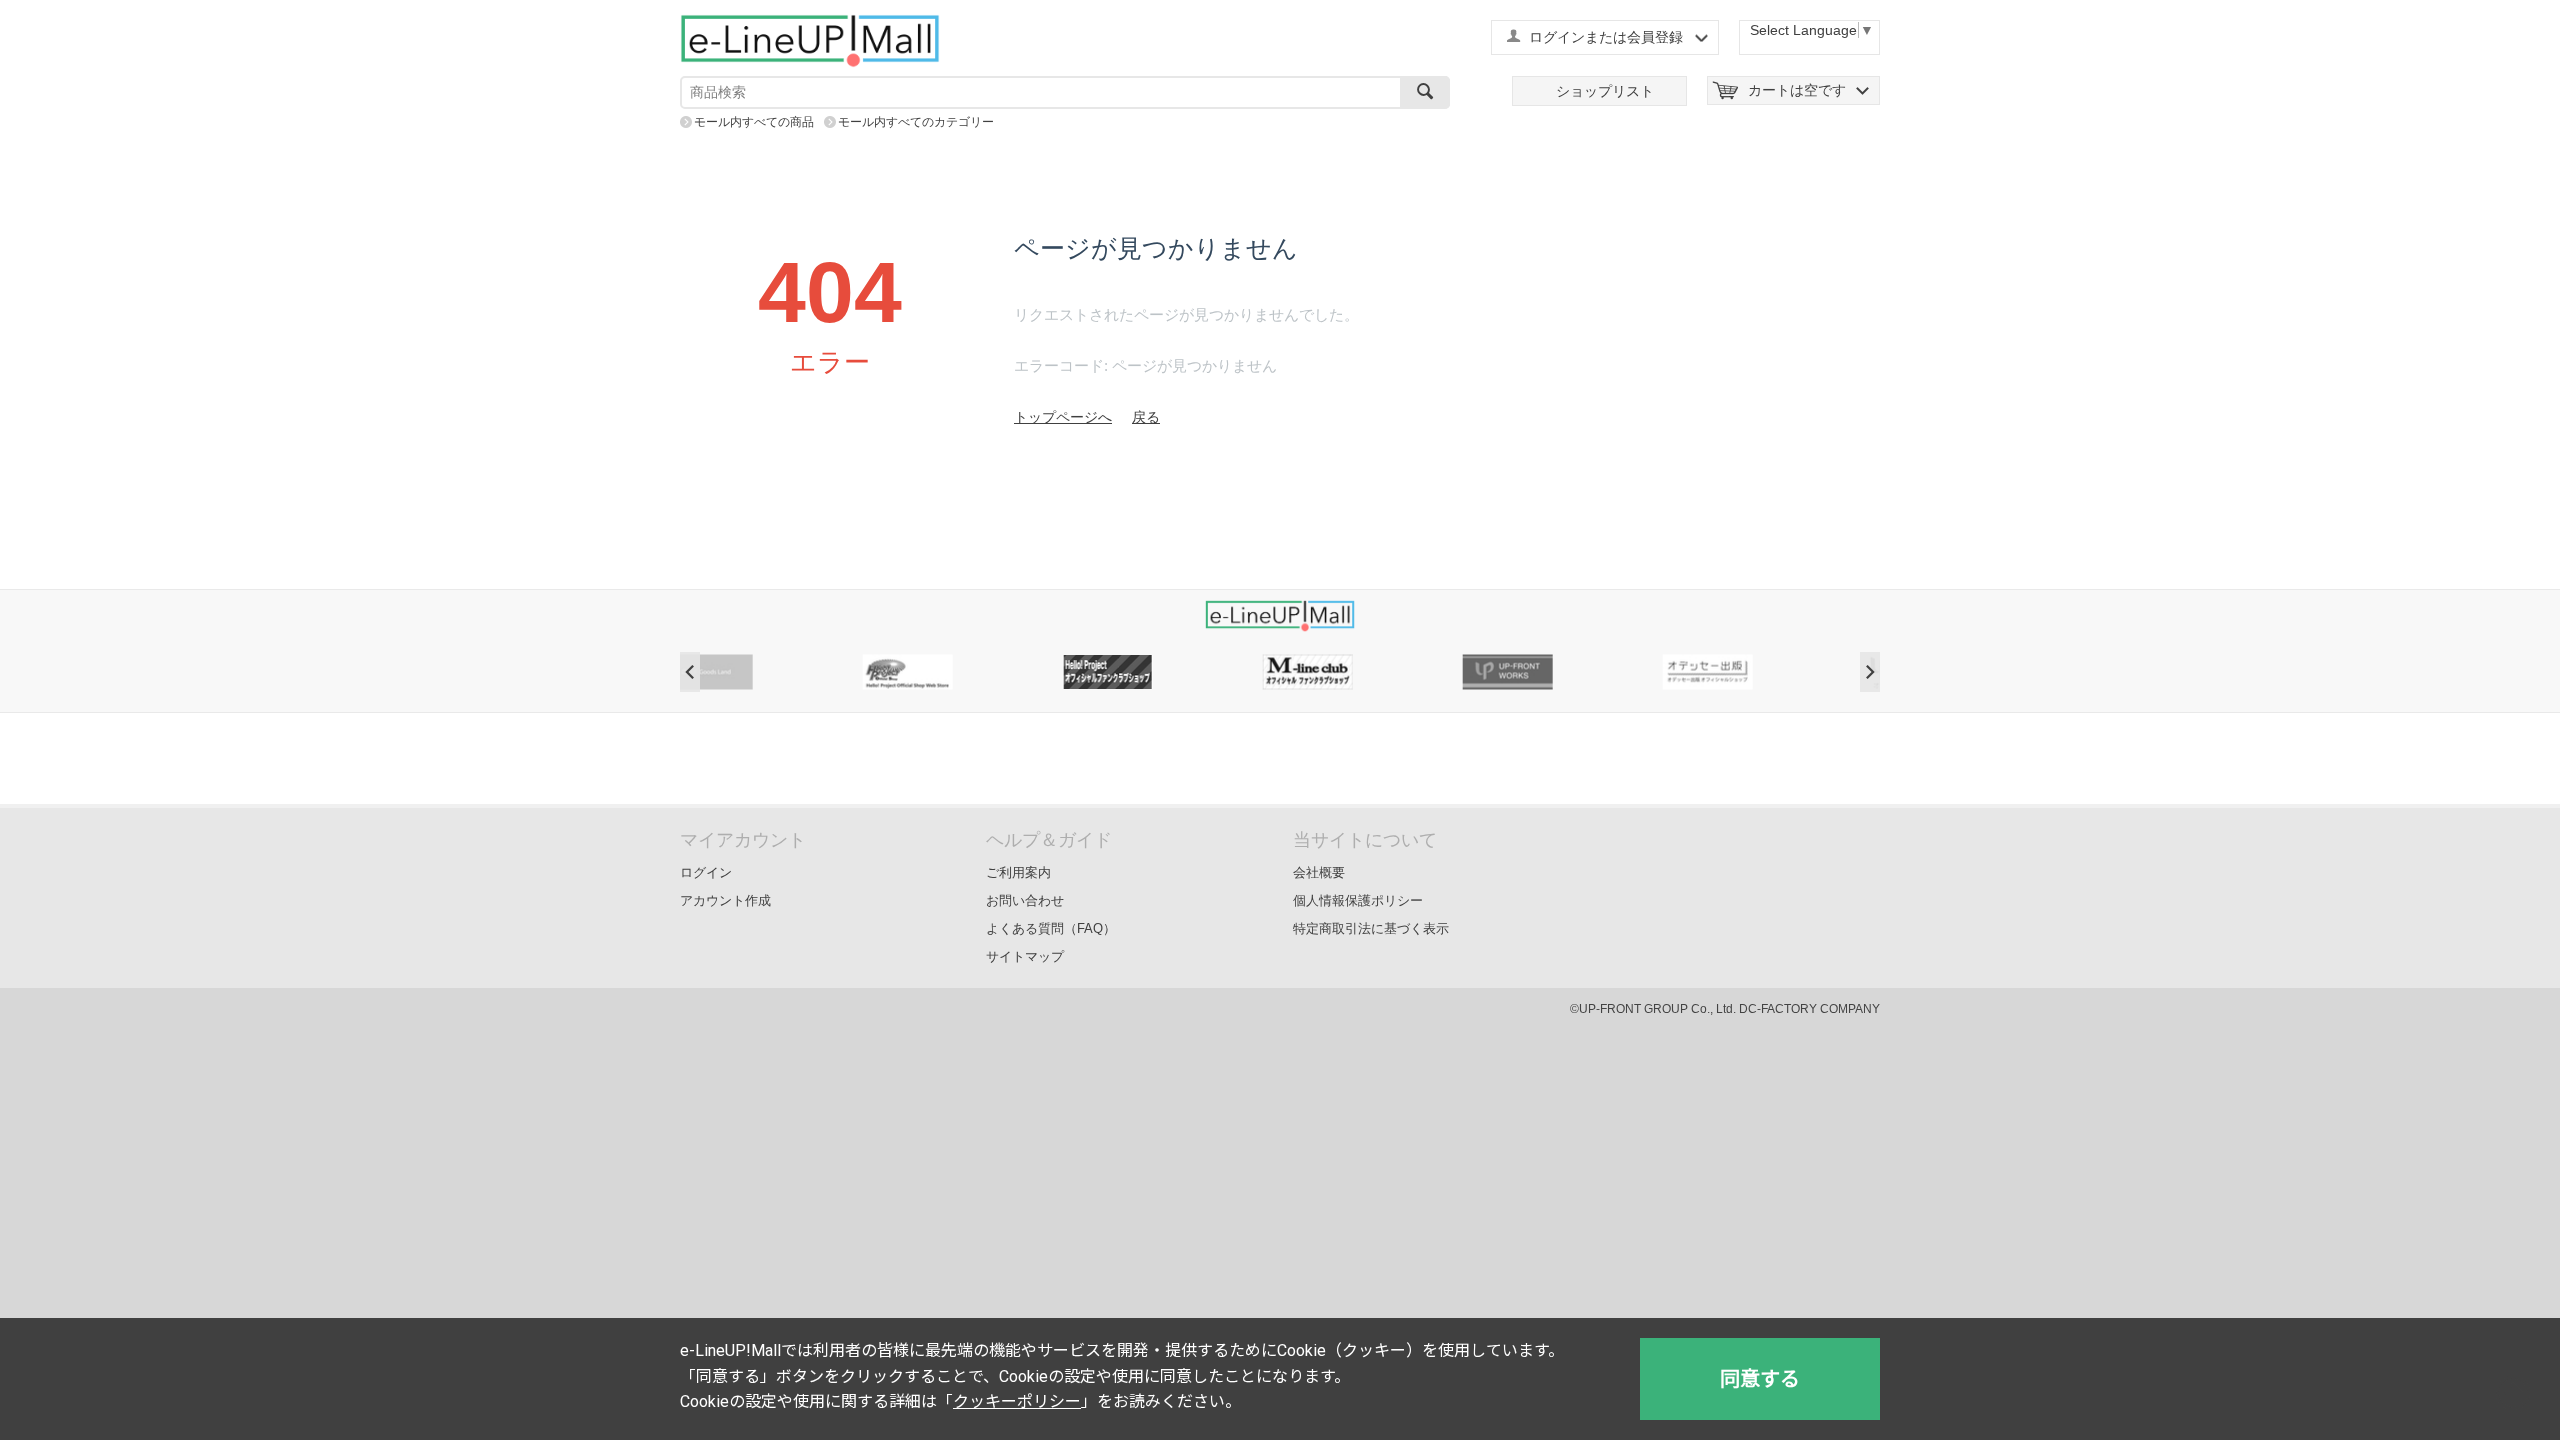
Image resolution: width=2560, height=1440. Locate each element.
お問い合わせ (1025, 900)
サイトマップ (1025, 956)
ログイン (706, 872)
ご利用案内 (1018, 872)
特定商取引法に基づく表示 (1371, 928)
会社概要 (1319, 872)
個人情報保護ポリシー (1358, 900)
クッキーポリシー (1017, 1401)
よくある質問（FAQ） (1051, 928)
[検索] (1425, 92)
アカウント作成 (725, 900)
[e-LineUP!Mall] (810, 40)
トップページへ (1063, 417)
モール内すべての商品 (754, 122)
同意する (1760, 1379)
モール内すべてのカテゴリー (916, 122)
